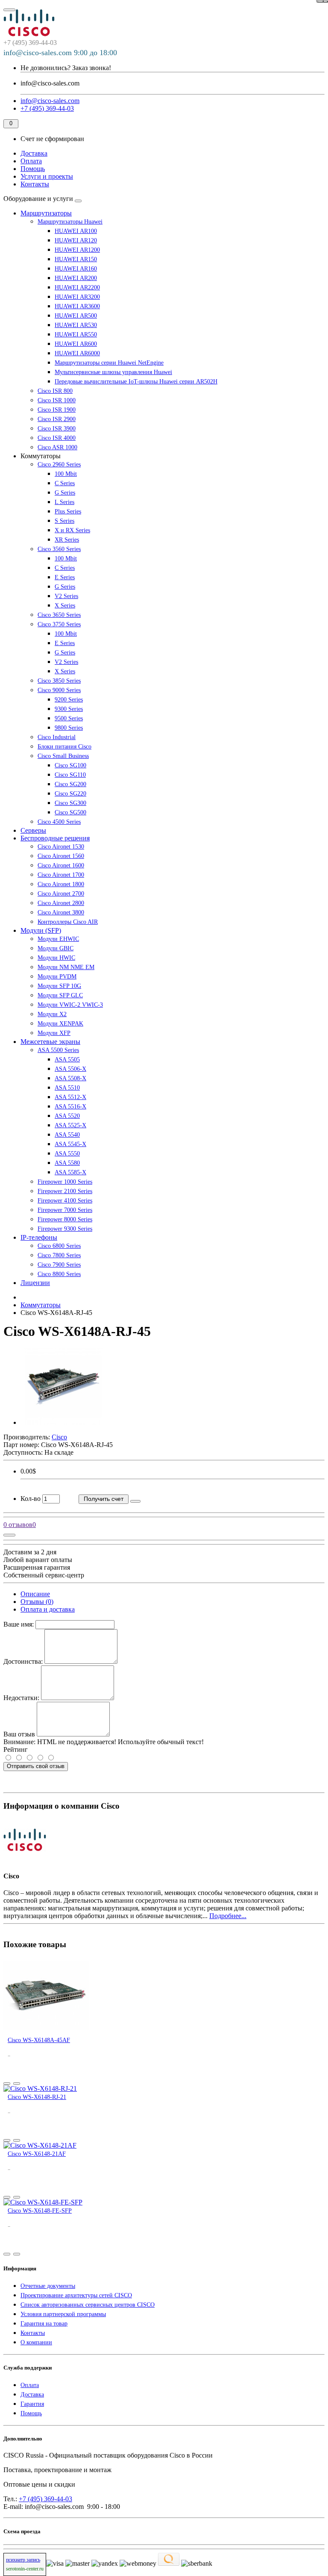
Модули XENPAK (60, 1024)
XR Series (67, 540)
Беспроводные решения (55, 838)
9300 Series (69, 709)
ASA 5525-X (70, 1125)
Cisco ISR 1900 (57, 410)
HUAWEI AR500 (76, 316)
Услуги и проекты (47, 176)
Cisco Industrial (57, 737)
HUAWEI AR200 (76, 278)
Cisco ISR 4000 (57, 438)
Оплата (31, 161)
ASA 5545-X (70, 1144)
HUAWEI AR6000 (77, 353)
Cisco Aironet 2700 (61, 894)
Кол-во (31, 1499)
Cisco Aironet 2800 (61, 903)
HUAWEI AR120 (76, 240)
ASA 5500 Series (58, 1050)
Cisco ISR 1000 (57, 400)
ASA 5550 (67, 1154)
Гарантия (32, 2404)
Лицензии (35, 1283)
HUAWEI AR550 (76, 335)
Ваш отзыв (19, 1734)
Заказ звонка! (66, 68)
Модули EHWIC (58, 939)
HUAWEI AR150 (76, 259)
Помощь (33, 169)
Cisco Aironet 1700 (61, 875)
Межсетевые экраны (50, 1042)
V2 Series (66, 596)
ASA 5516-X (70, 1107)
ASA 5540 (67, 1135)
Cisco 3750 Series (59, 624)
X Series (65, 606)
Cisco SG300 (70, 803)
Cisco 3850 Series (59, 681)
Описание (35, 1594)
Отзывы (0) (37, 1602)
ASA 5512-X (70, 1097)
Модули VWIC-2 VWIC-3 (70, 1005)
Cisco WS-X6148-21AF (37, 2154)
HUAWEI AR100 (76, 231)
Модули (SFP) (41, 930)
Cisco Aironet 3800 (61, 912)
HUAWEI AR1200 (77, 250)
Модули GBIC (56, 948)
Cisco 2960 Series (59, 464)
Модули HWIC (56, 958)
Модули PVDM (57, 977)
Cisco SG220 (70, 794)
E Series (65, 577)
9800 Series (69, 728)
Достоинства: (23, 1661)
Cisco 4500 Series (59, 822)
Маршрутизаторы (46, 213)
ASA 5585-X (70, 1172)
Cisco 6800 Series (59, 1246)
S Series (64, 521)
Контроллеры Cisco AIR (68, 922)
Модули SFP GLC (60, 995)
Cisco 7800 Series (59, 1255)
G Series (65, 493)
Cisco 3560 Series (59, 549)
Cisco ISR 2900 (57, 419)
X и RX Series (72, 530)
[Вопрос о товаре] (9, 1535)
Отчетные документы (48, 2286)
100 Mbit (66, 474)
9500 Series (69, 718)
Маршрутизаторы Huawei (70, 222)
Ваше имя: (19, 1624)
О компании (36, 2342)
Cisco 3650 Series (59, 615)
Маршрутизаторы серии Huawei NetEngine (109, 363)
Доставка (34, 153)
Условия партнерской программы (63, 2314)
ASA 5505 (67, 1060)
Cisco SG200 (70, 784)
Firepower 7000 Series (65, 1210)
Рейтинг (16, 1749)
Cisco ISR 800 (55, 391)
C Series (65, 483)
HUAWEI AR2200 (77, 287)
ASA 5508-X (70, 1078)
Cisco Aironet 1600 (61, 865)
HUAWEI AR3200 (77, 297)
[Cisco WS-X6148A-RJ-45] (63, 1422)
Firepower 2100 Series (65, 1191)
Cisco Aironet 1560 (61, 856)
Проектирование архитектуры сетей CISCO (76, 2295)
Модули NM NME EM (66, 967)
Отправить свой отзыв (36, 1766)
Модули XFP (54, 1033)
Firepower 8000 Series (65, 1219)
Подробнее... (228, 1916)
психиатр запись (23, 2560)
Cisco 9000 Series (59, 690)
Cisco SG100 (70, 765)
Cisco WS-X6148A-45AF (39, 2040)
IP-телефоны (39, 1237)
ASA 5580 (67, 1163)
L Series (64, 502)
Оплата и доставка (48, 1609)
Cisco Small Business (63, 756)
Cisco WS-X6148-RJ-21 (37, 2097)
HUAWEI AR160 (76, 269)
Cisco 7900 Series (59, 1265)
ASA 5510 (67, 1088)
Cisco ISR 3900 (57, 429)
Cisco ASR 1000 (57, 447)
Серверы (33, 830)
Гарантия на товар (44, 2324)
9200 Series (69, 700)
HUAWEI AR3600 (77, 306)
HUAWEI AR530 (76, 325)
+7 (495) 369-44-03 (45, 2499)
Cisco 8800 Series (59, 1274)
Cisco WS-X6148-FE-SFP (40, 2211)
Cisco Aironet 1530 (61, 847)
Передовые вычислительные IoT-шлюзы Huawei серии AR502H (136, 382)
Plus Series (68, 511)
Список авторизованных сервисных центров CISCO (88, 2305)
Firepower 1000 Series (65, 1182)
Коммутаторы (41, 1305)
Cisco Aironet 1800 (61, 884)
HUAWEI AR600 (76, 344)
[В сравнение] (320, 1)
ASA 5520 (67, 1116)
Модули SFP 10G (59, 986)
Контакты (35, 184)
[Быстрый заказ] (135, 1501)
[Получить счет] (7, 2084)
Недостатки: (21, 1698)
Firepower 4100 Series (65, 1201)
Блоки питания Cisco (64, 747)
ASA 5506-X (70, 1069)
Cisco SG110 (70, 775)
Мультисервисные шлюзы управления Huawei (113, 372)
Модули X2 (52, 1014)
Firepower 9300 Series (65, 1229)
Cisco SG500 (70, 812)
